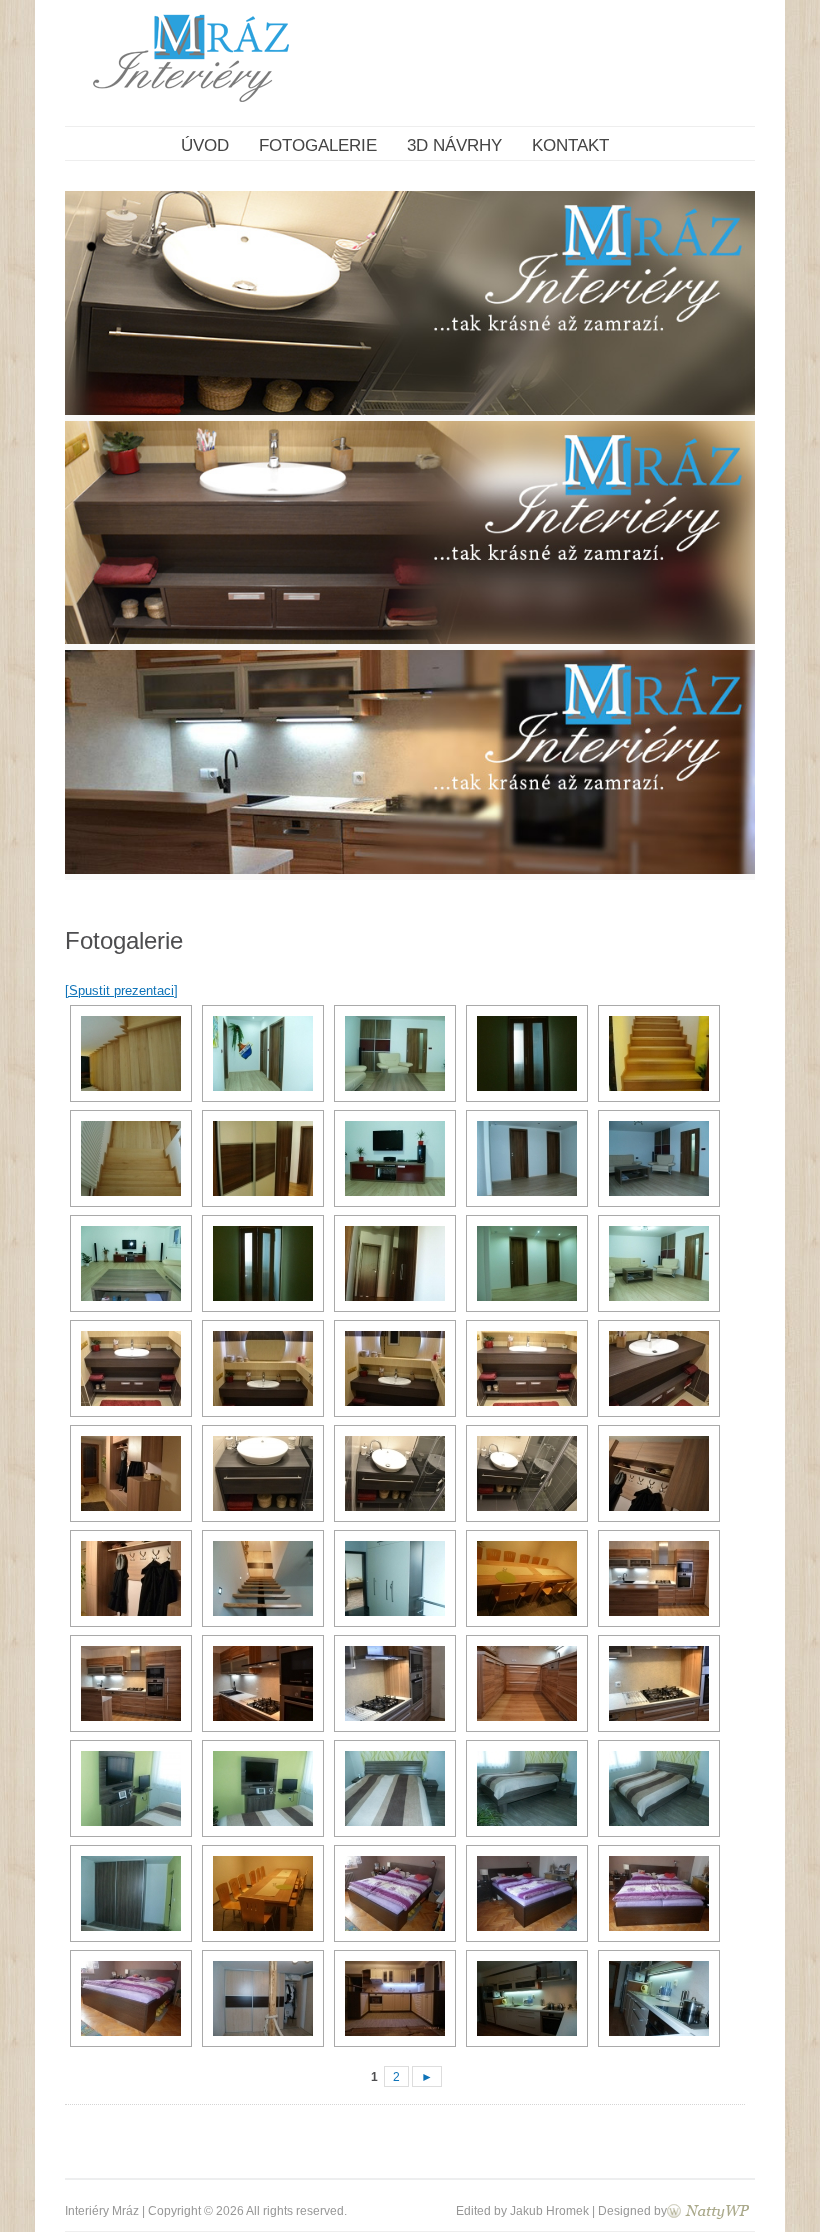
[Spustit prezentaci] (121, 990)
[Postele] (392, 1893)
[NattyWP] (708, 2210)
